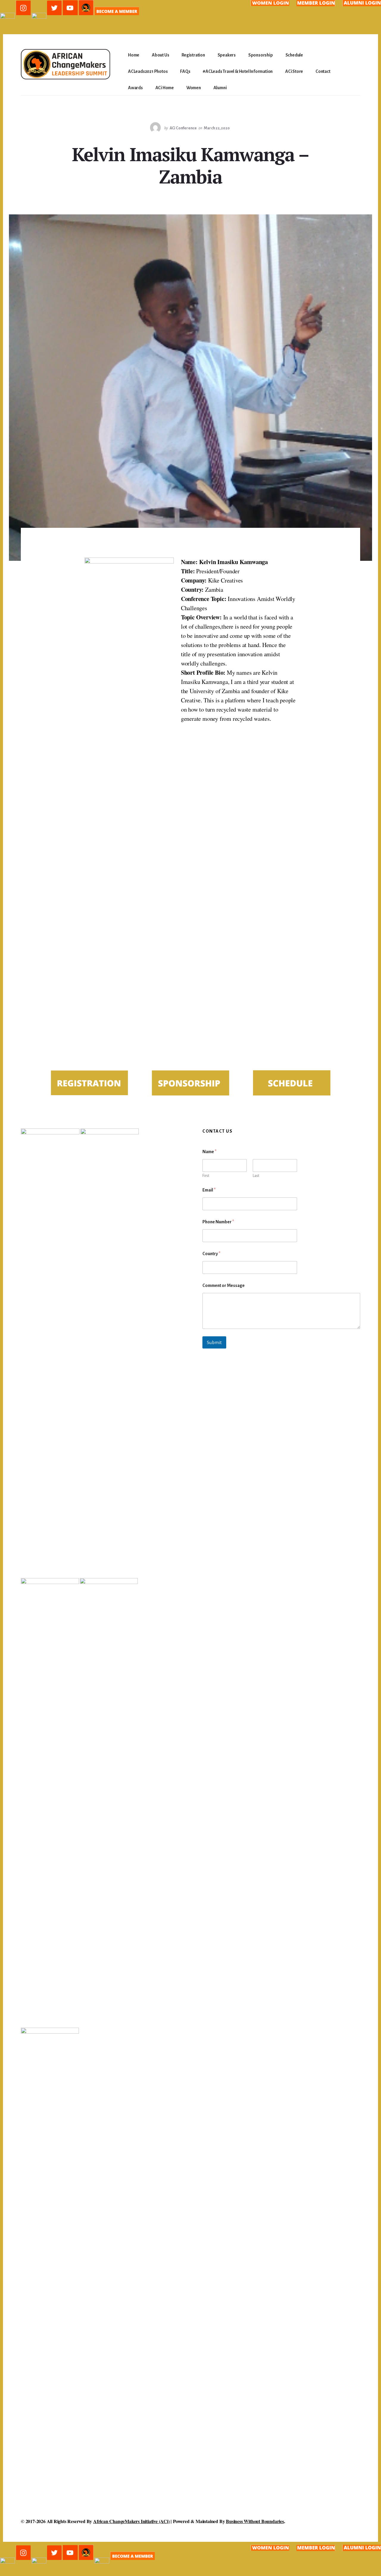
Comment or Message (224, 1285)
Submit (214, 1342)
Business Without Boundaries (255, 2521)
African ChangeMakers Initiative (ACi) (131, 2521)
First (206, 1176)
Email (209, 1190)
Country (211, 1254)
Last (256, 1176)
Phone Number (218, 1222)
